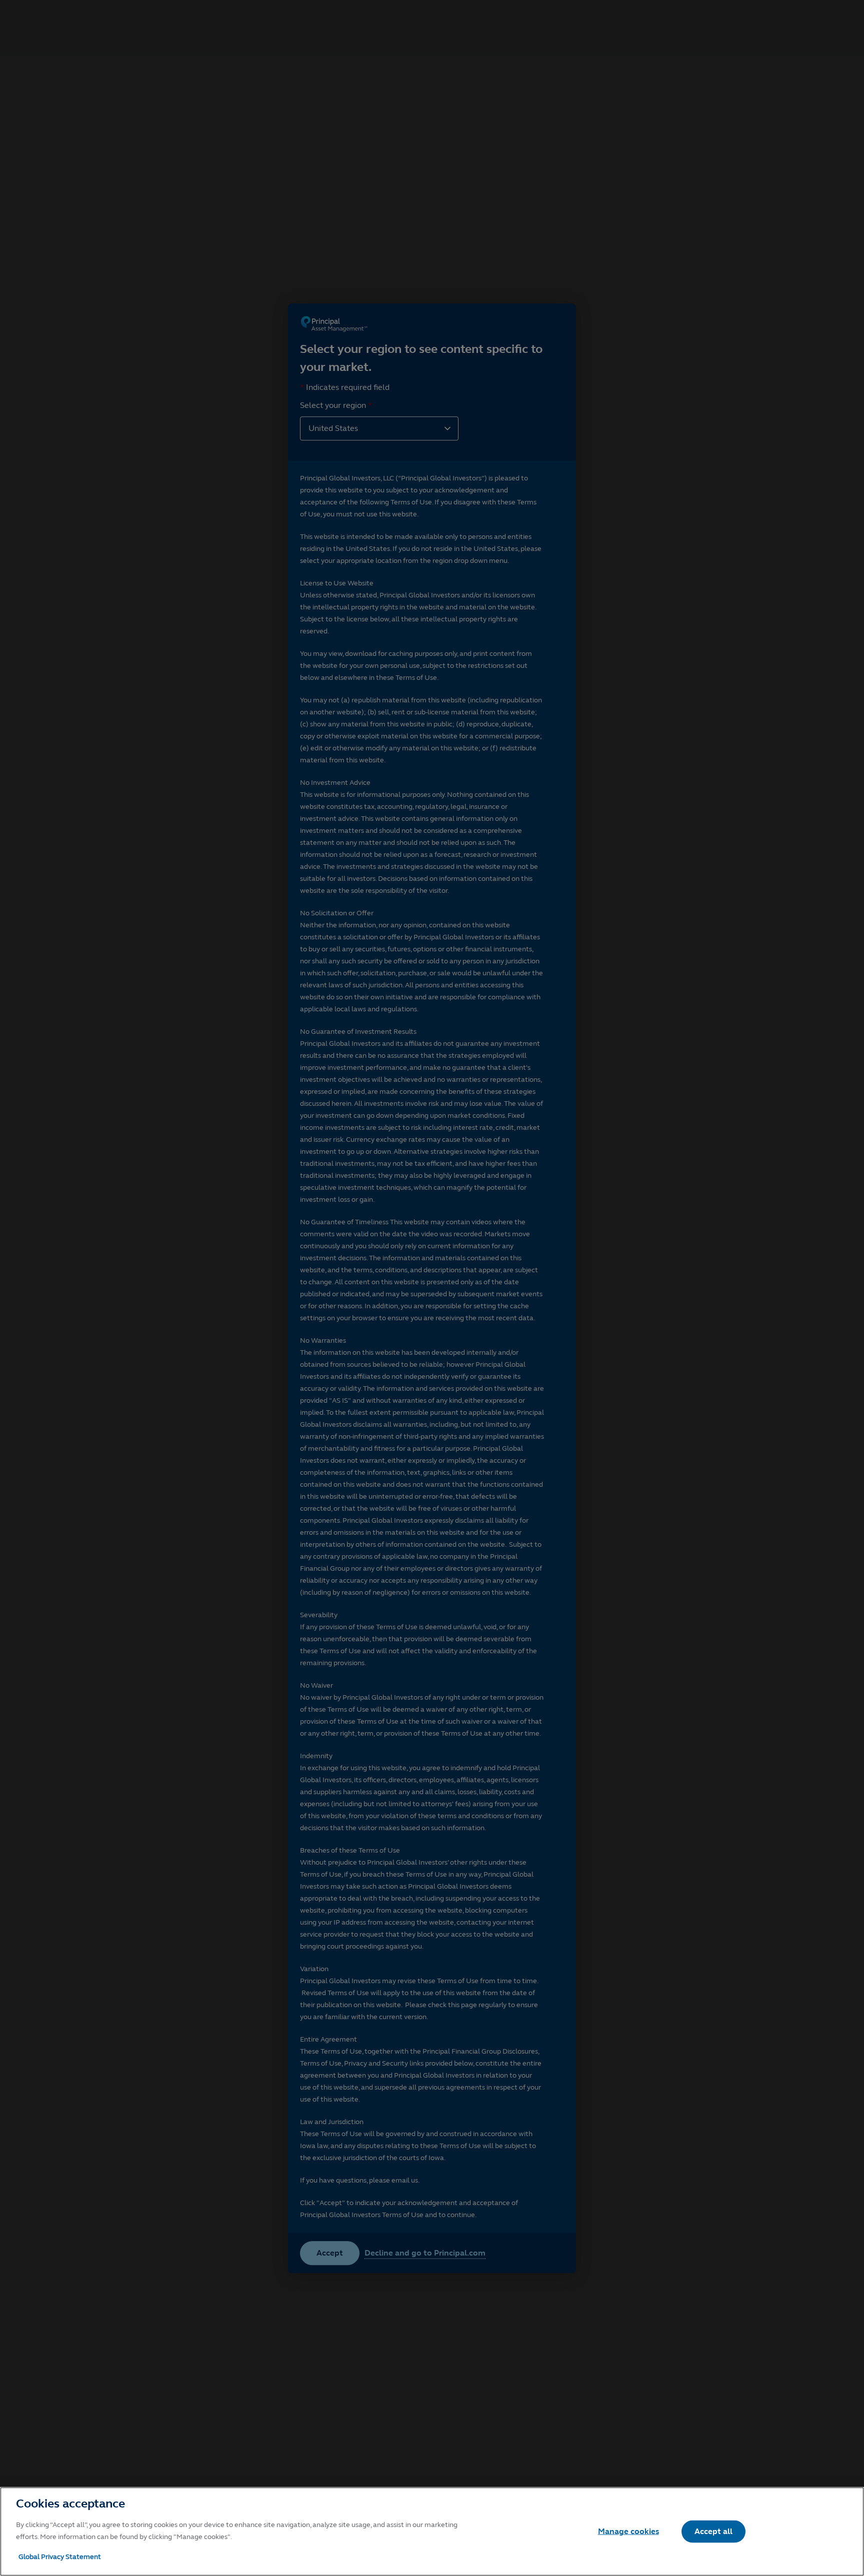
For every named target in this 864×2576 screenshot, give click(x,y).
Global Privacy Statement (60, 2557)
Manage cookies (628, 2531)
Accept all (713, 2531)
